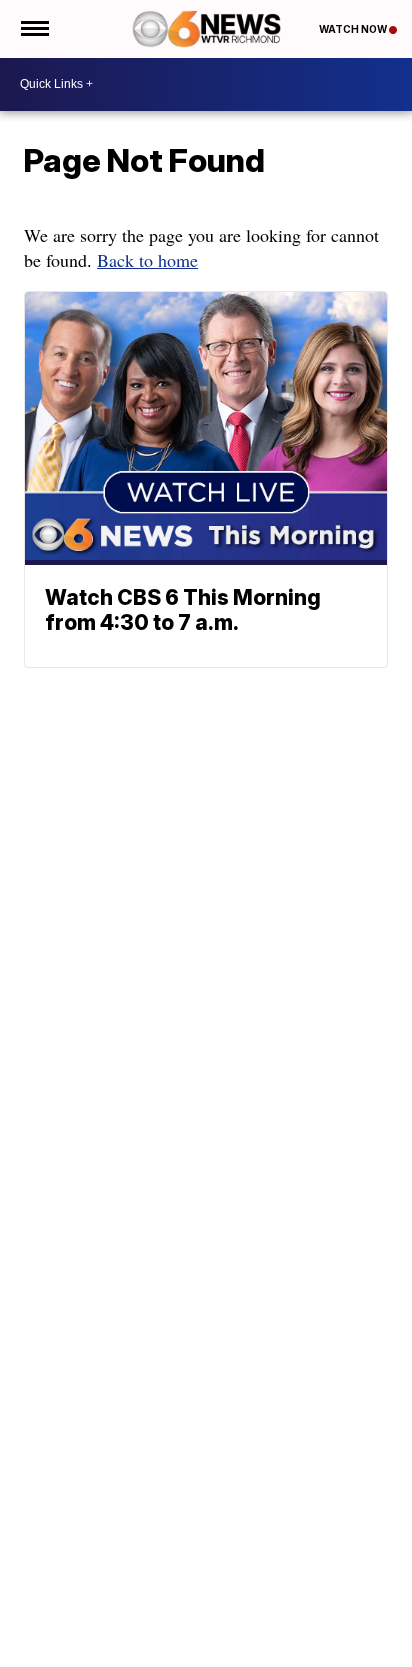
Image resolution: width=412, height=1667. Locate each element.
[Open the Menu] (33, 29)
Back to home (147, 260)
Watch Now (354, 29)
